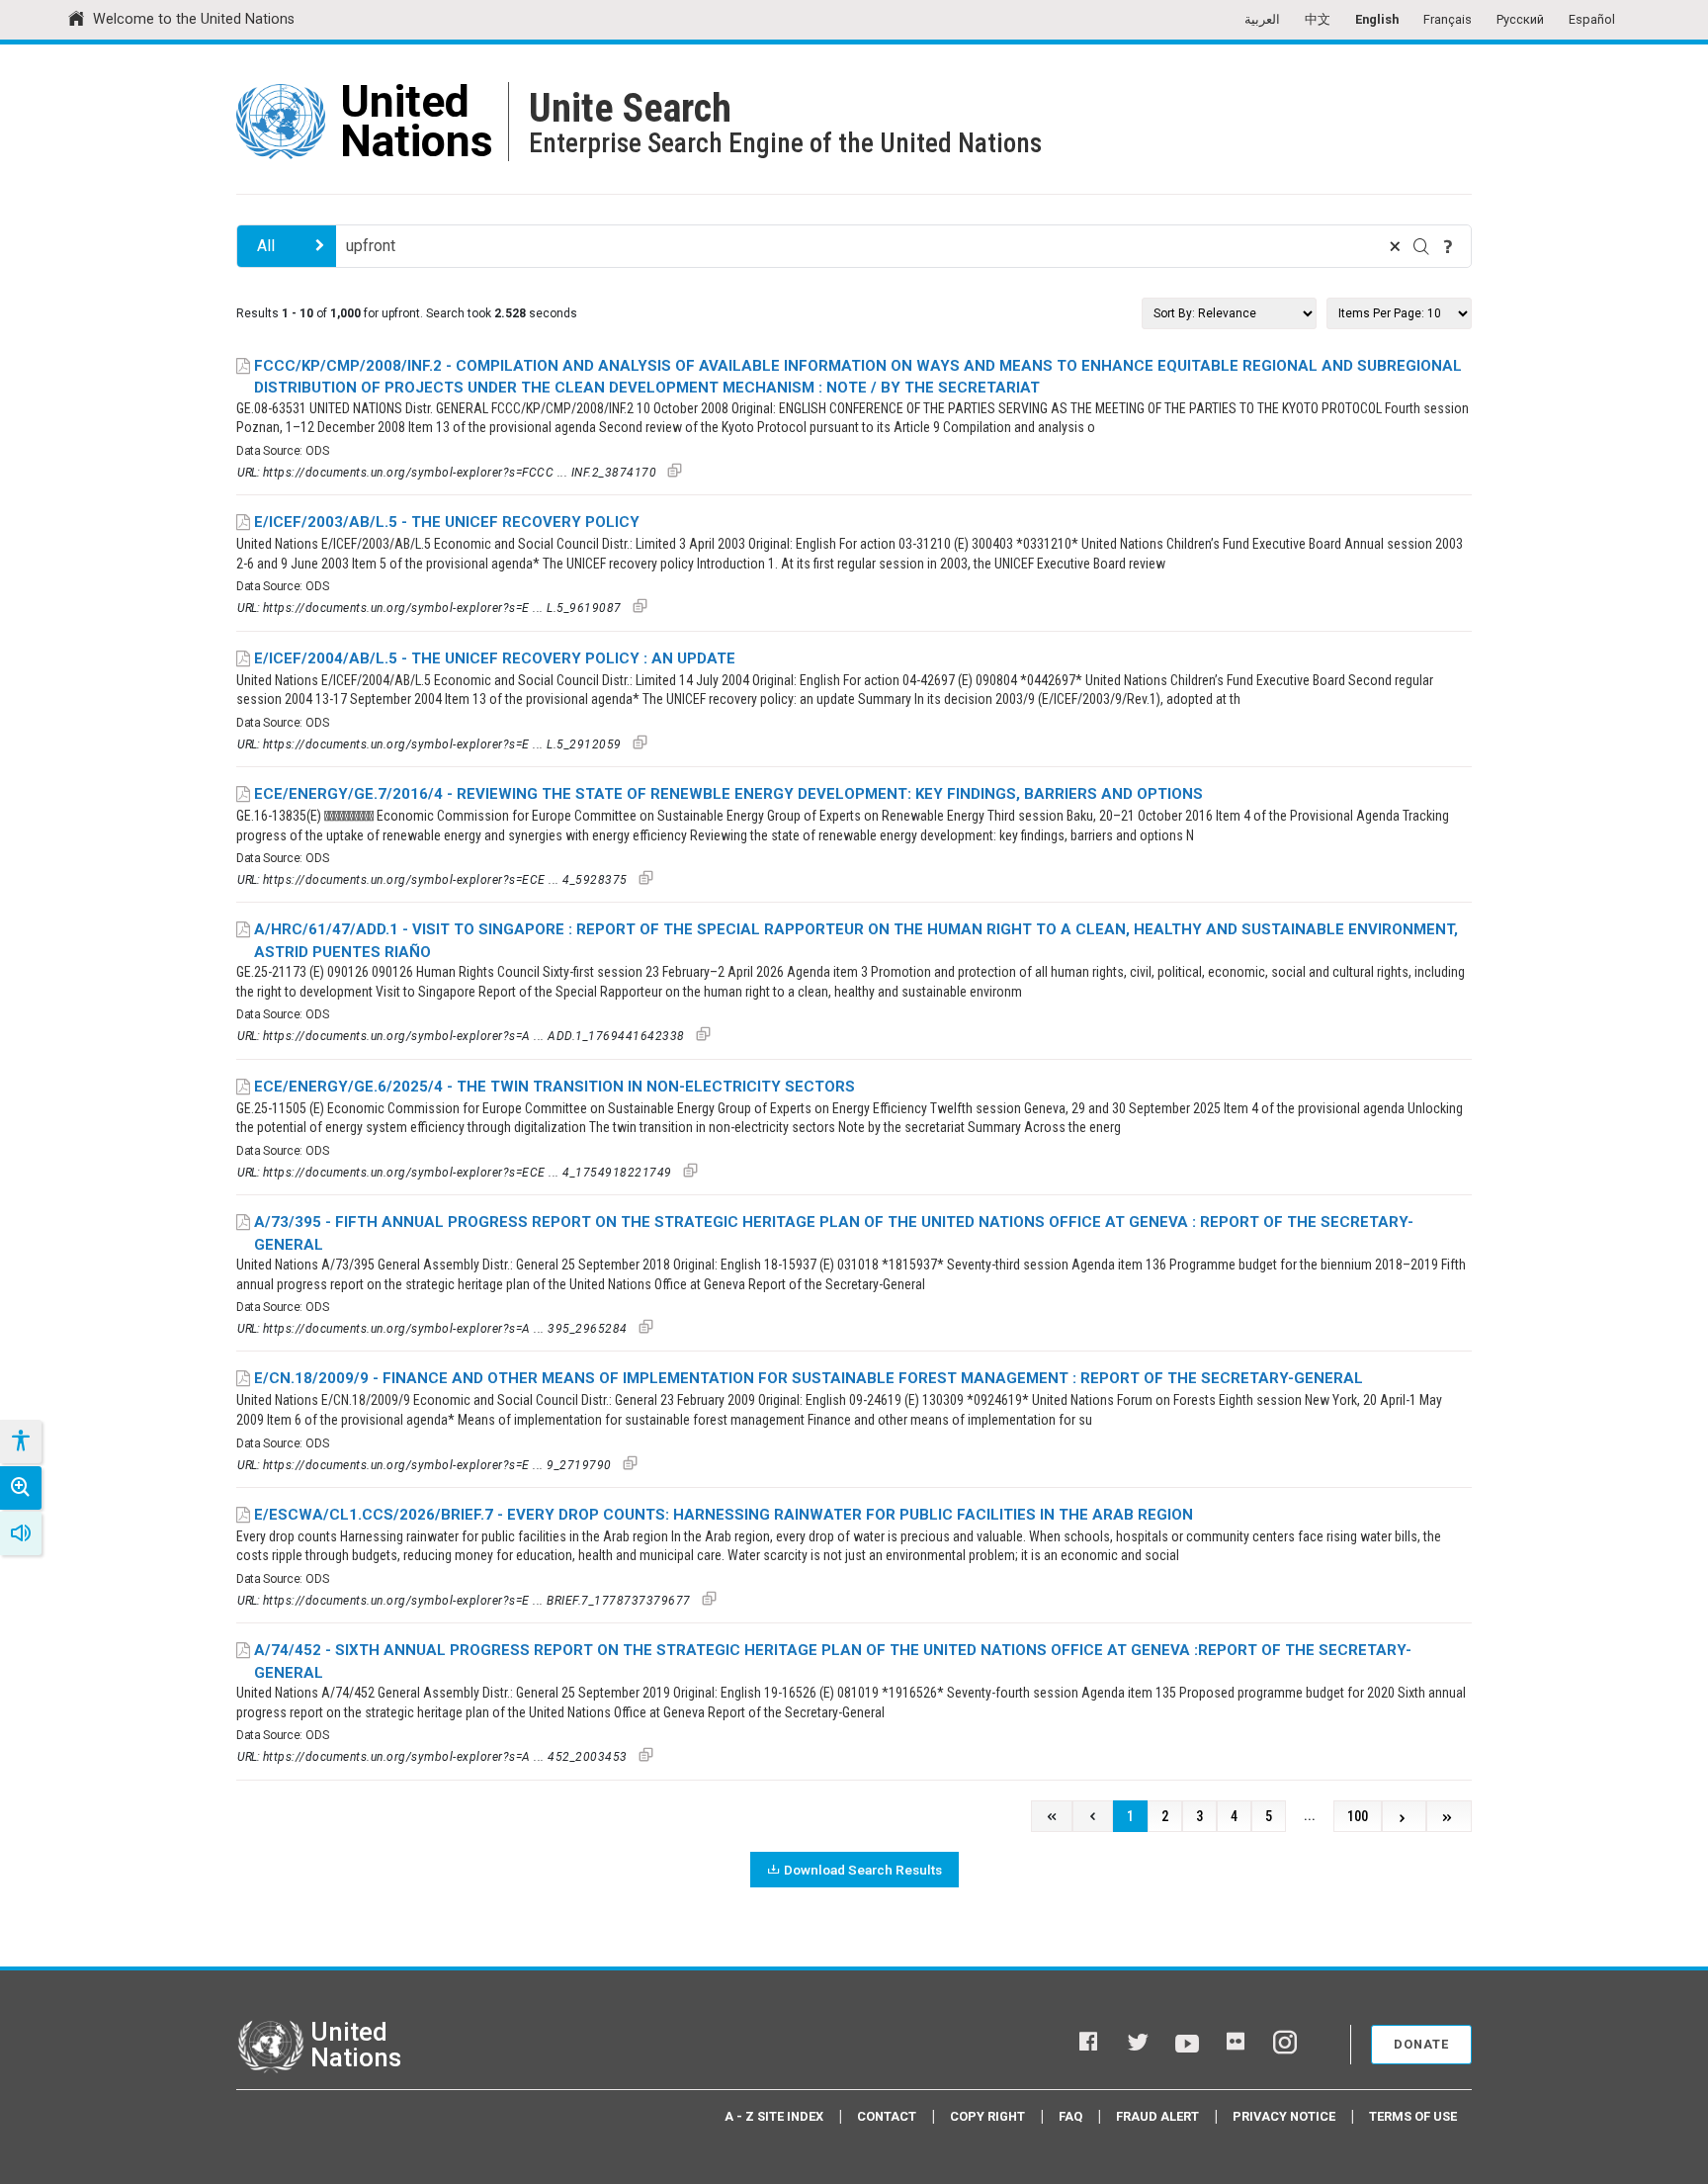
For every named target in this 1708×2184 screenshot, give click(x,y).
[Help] (1448, 246)
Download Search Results (863, 1870)
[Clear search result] (1395, 246)
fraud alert (1157, 2116)
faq (1070, 2116)
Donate (1421, 2044)
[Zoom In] (21, 1488)
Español (1592, 19)
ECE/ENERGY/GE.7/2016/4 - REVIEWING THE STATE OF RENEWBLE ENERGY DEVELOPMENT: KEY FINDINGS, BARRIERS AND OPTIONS (728, 794)
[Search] (1421, 246)
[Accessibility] (20, 1441)
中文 (1318, 19)
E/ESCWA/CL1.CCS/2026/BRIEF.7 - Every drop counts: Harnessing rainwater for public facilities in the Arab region (724, 1515)
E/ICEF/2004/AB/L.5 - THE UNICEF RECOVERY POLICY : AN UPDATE (495, 658)
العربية (1262, 19)
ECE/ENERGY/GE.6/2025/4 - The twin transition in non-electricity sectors (555, 1087)
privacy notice (1284, 2116)
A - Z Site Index (774, 2116)
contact (887, 2116)
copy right (987, 2116)
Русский (1520, 19)
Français (1448, 19)
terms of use (1413, 2116)
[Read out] (21, 1533)
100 (1358, 1817)
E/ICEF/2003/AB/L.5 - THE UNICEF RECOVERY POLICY (447, 522)
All (266, 246)
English (1377, 19)
